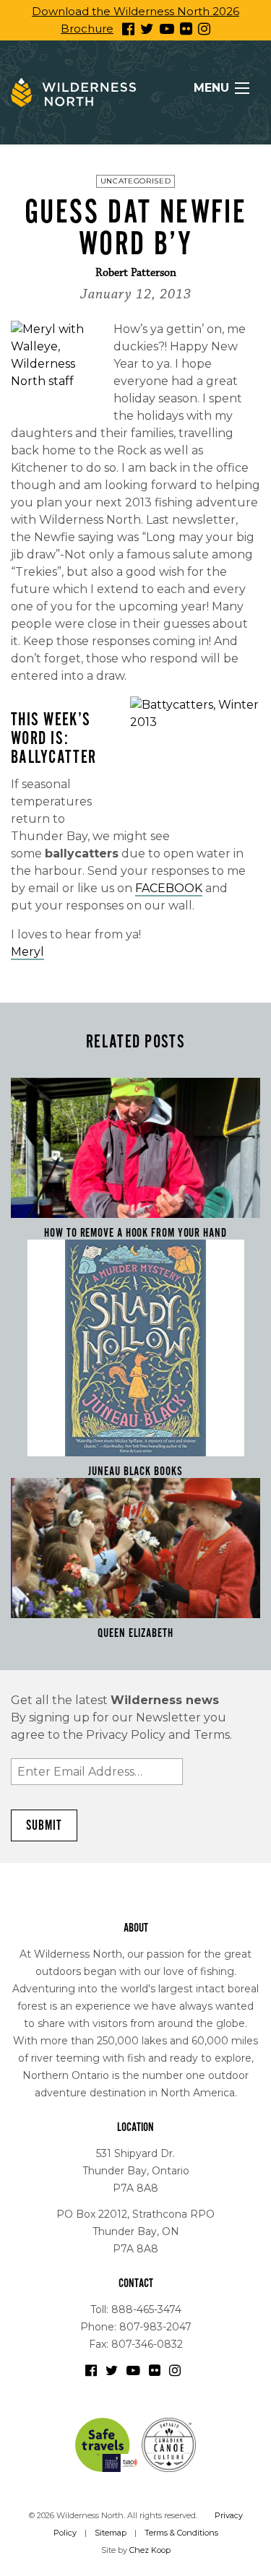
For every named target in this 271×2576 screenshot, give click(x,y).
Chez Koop (150, 2550)
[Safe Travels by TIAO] (107, 2444)
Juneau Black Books (135, 1471)
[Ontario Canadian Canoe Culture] (169, 2444)
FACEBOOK (169, 888)
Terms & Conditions (181, 2533)
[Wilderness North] (73, 92)
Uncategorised (135, 181)
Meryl (27, 952)
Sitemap (111, 2533)
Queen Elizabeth (135, 1633)
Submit (44, 1825)
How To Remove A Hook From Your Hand (135, 1233)
